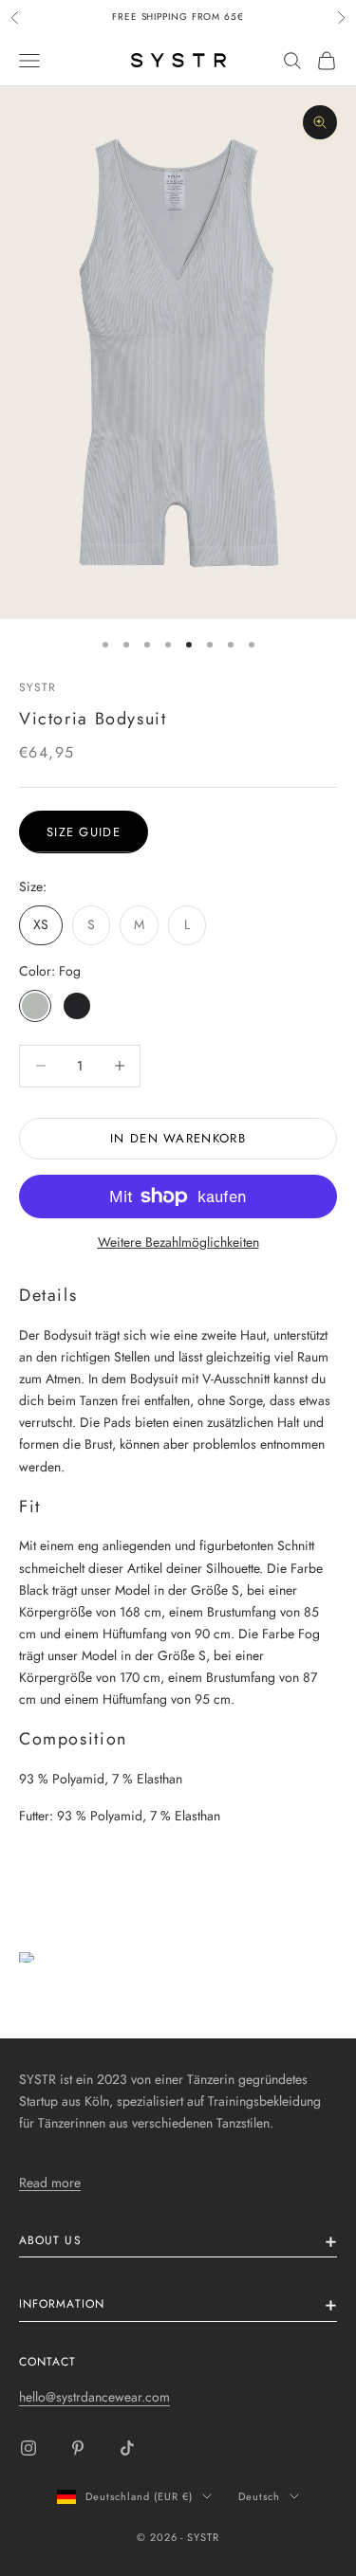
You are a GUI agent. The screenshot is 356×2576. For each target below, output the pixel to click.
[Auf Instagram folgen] (28, 2448)
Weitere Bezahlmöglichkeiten (178, 1242)
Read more (50, 2183)
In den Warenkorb (178, 1138)
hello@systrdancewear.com (94, 2397)
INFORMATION (62, 2304)
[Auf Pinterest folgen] (78, 2448)
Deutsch (259, 2496)
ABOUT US (50, 2240)
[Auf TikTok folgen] (127, 2448)
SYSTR (37, 687)
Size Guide (84, 832)
